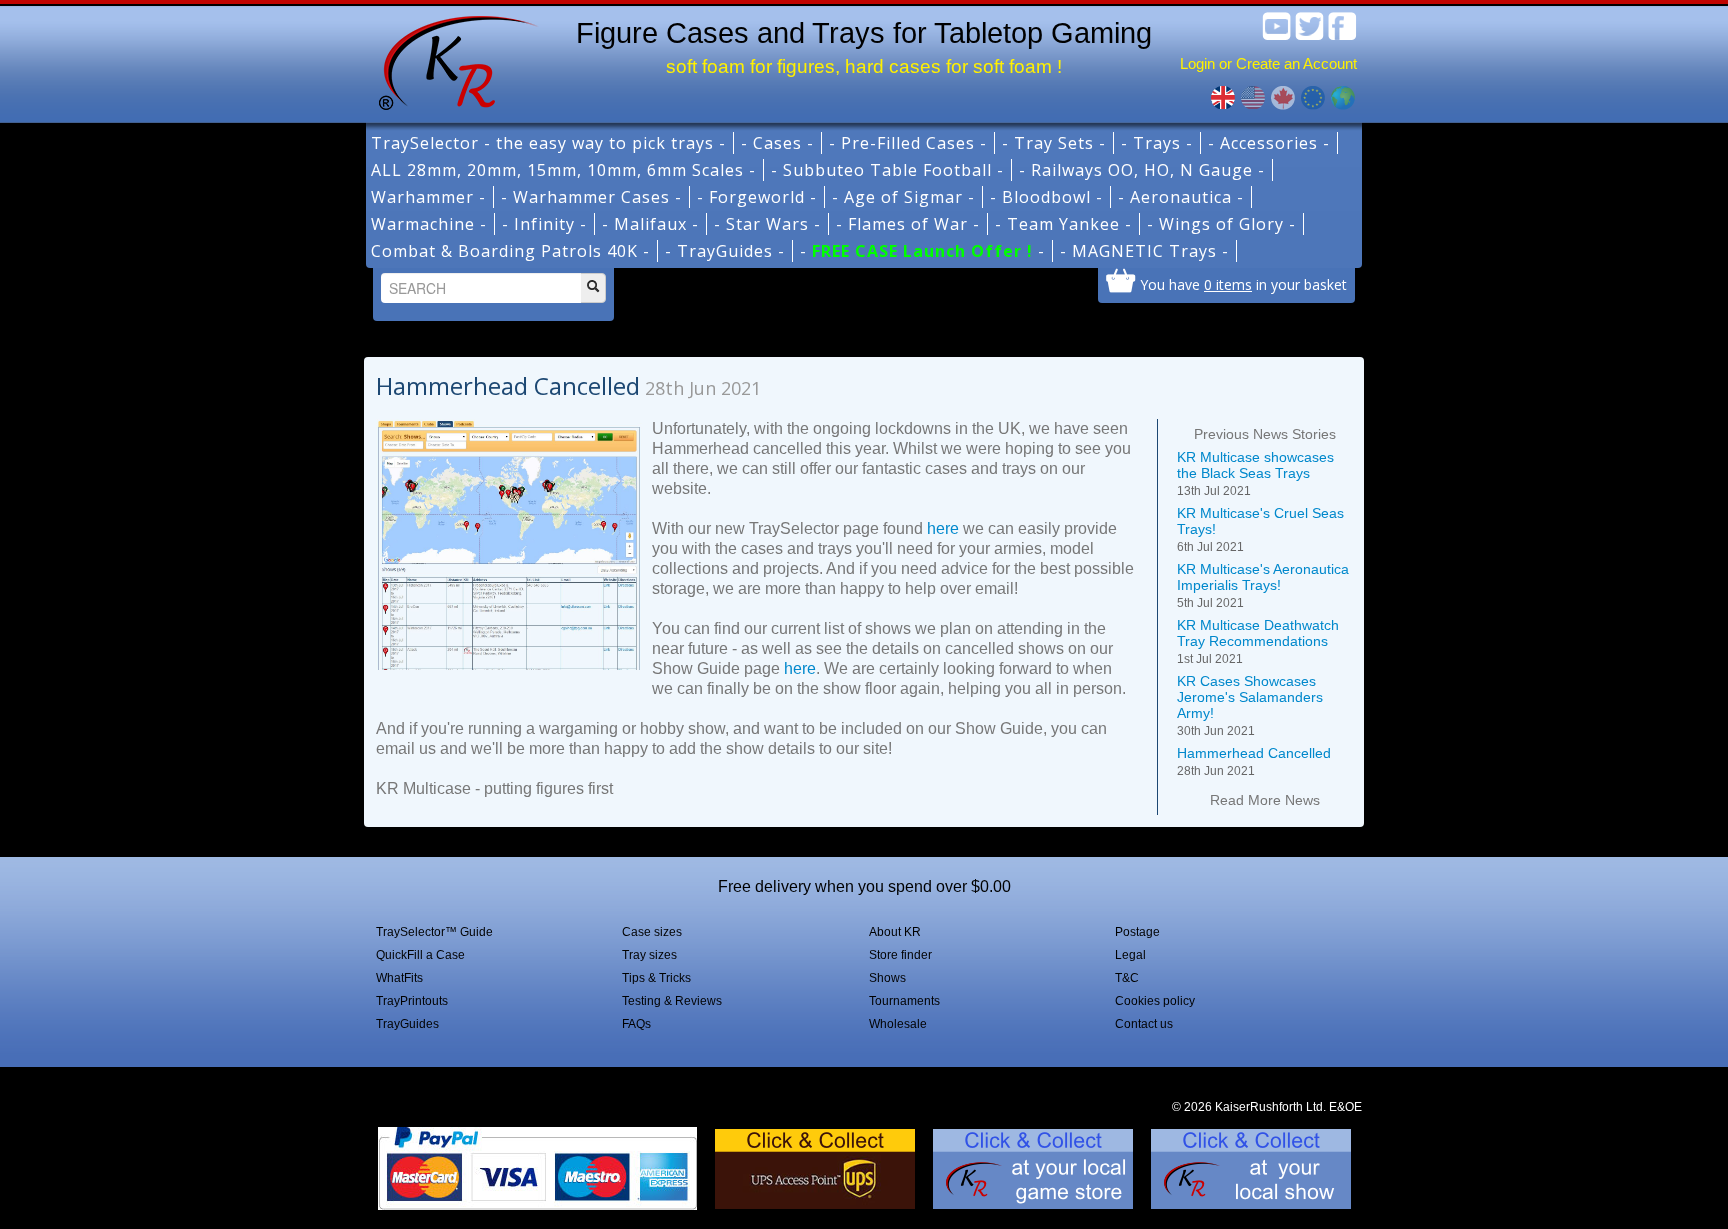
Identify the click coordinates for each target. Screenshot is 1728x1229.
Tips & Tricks (656, 978)
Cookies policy (1155, 1001)
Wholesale (898, 1024)
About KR (895, 932)
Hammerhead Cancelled (1254, 761)
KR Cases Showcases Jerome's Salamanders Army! (1250, 705)
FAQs (636, 1024)
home (451, 60)
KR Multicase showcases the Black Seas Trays (1255, 473)
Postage (1137, 932)
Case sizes (652, 932)
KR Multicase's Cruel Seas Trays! (1260, 529)
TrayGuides (407, 1024)
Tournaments (904, 1001)
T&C (1127, 978)
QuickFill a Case (420, 955)
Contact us (1144, 1024)
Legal (1130, 955)
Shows (887, 978)
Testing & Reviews (672, 1001)
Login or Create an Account (1268, 63)
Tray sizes (649, 955)
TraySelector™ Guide (434, 932)
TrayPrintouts (412, 1001)
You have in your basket (1243, 284)
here (943, 528)
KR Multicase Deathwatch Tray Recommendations (1258, 641)
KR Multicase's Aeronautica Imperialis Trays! (1263, 585)
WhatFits (399, 978)
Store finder (900, 955)
